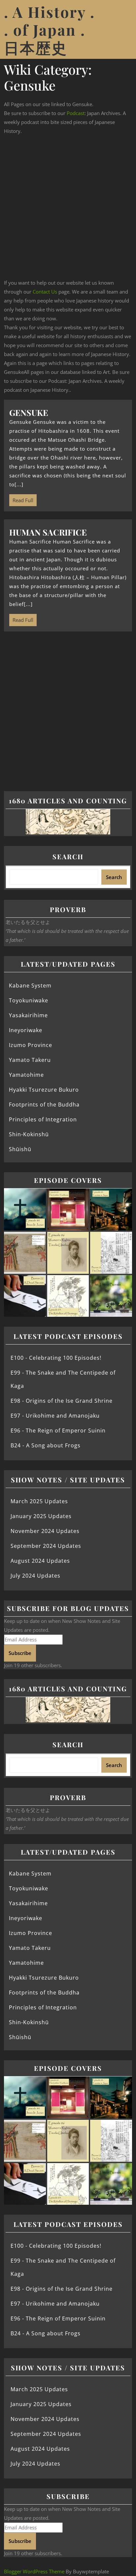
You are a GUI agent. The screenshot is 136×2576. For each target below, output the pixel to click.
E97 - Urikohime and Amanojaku (55, 1416)
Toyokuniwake (29, 1000)
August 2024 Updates (40, 1561)
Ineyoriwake (26, 1030)
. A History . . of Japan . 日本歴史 (50, 29)
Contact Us (45, 292)
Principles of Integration (43, 1119)
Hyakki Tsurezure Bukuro (44, 1090)
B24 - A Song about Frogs (46, 1445)
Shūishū (20, 1149)
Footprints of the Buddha (44, 1105)
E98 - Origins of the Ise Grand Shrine (62, 1401)
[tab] (124, 29)
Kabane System (30, 986)
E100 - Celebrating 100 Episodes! (56, 1358)
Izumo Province (31, 1045)
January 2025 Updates (41, 1516)
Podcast (76, 113)
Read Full (21, 499)
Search (68, 856)
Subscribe (20, 1653)
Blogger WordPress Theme (34, 2571)
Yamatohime (26, 1075)
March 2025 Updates (39, 1501)
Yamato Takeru (30, 1060)
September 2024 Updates (46, 1546)
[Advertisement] (68, 207)
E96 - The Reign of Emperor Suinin (58, 1430)
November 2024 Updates (45, 1531)
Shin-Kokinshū (29, 1134)
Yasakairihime (28, 1015)
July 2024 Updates (35, 1576)
